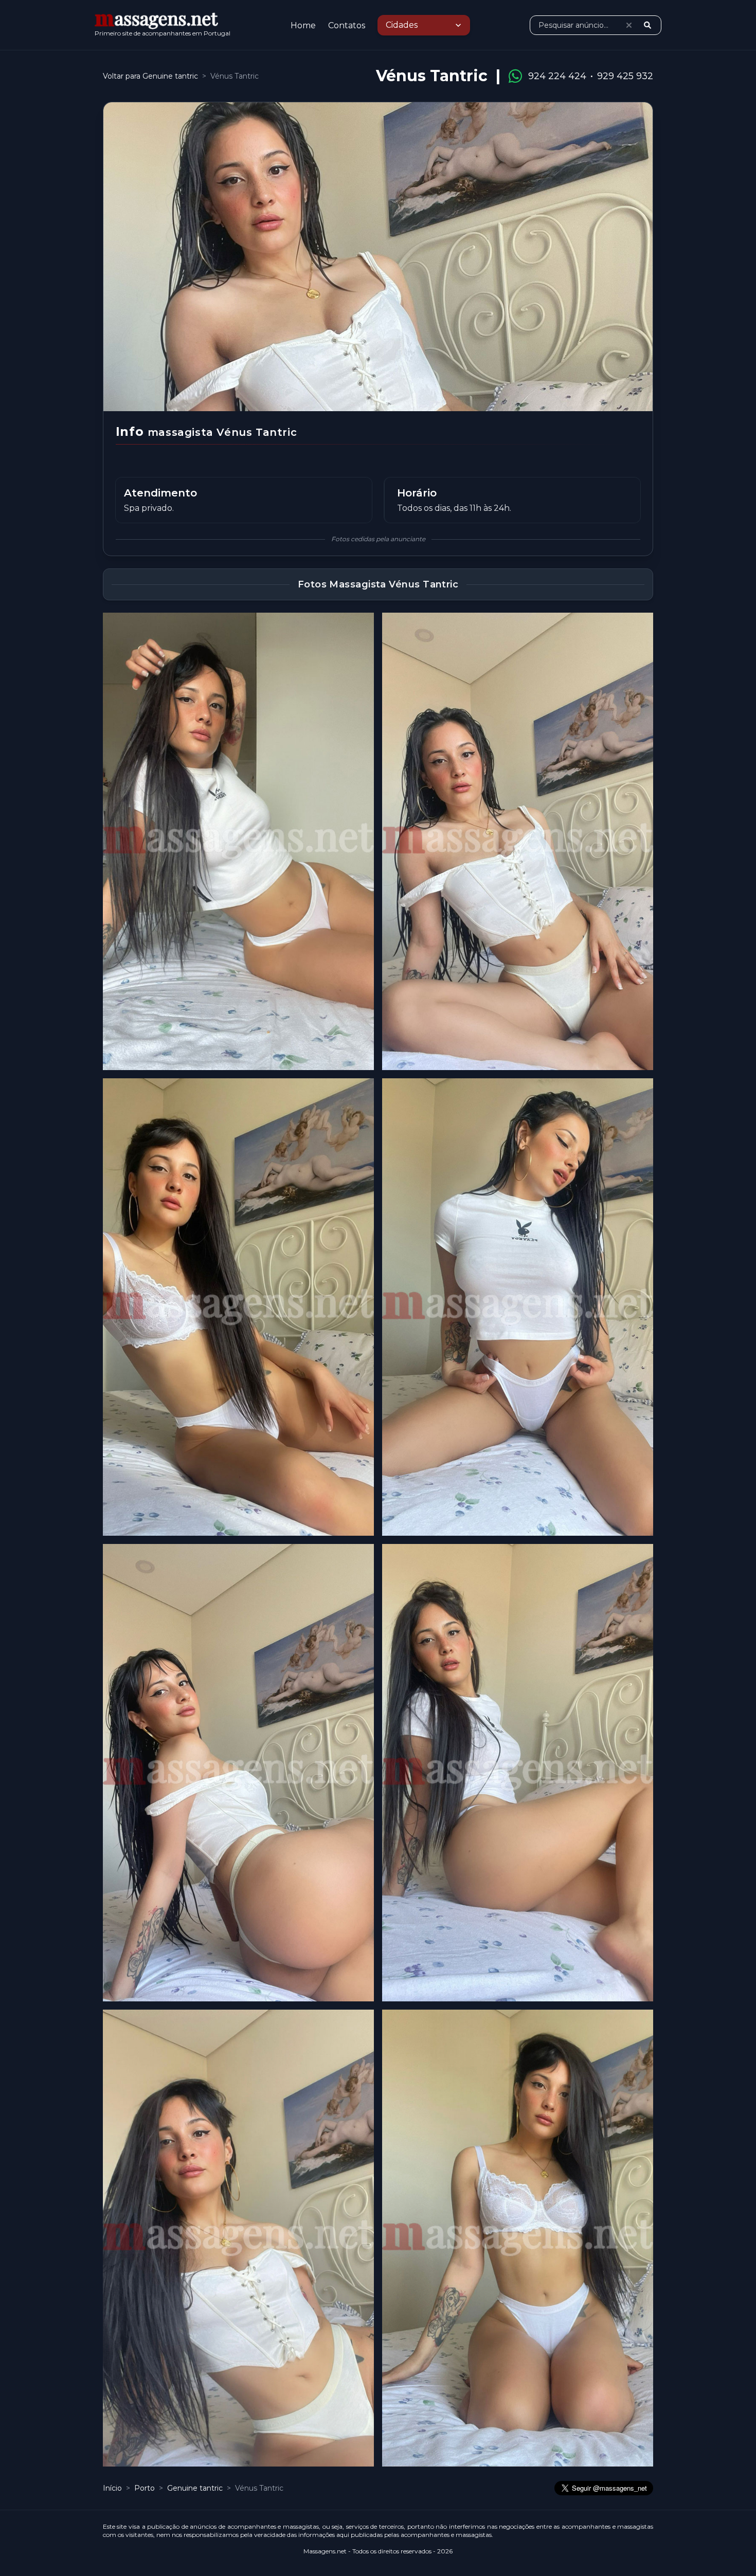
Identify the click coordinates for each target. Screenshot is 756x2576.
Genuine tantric (196, 2488)
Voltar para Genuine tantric (150, 76)
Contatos (347, 25)
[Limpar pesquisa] (629, 25)
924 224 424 (557, 76)
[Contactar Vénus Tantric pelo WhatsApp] (515, 76)
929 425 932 (625, 76)
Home (303, 25)
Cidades (402, 25)
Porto (146, 2488)
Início (112, 2488)
